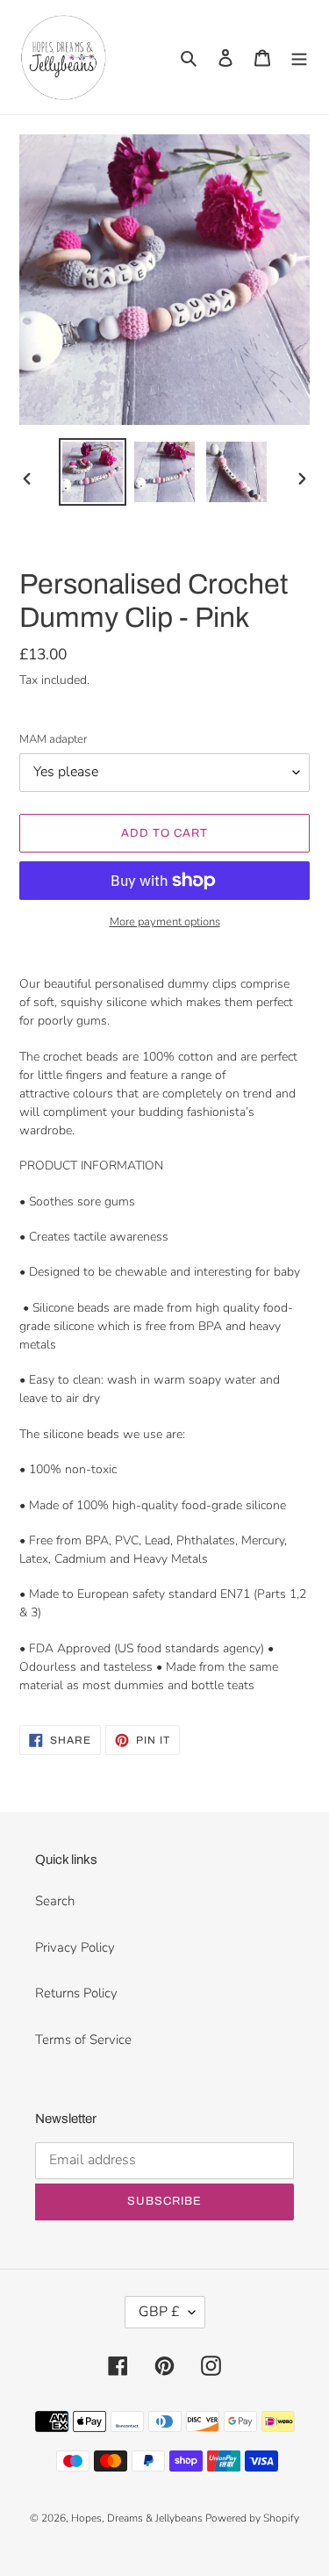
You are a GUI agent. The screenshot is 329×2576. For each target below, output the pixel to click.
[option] (93, 472)
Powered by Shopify (252, 2518)
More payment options (165, 922)
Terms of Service (83, 2040)
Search (55, 1901)
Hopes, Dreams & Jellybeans (138, 2518)
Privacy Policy (75, 1947)
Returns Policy (76, 1993)
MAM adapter (53, 739)
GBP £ (159, 2312)
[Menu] (299, 58)
